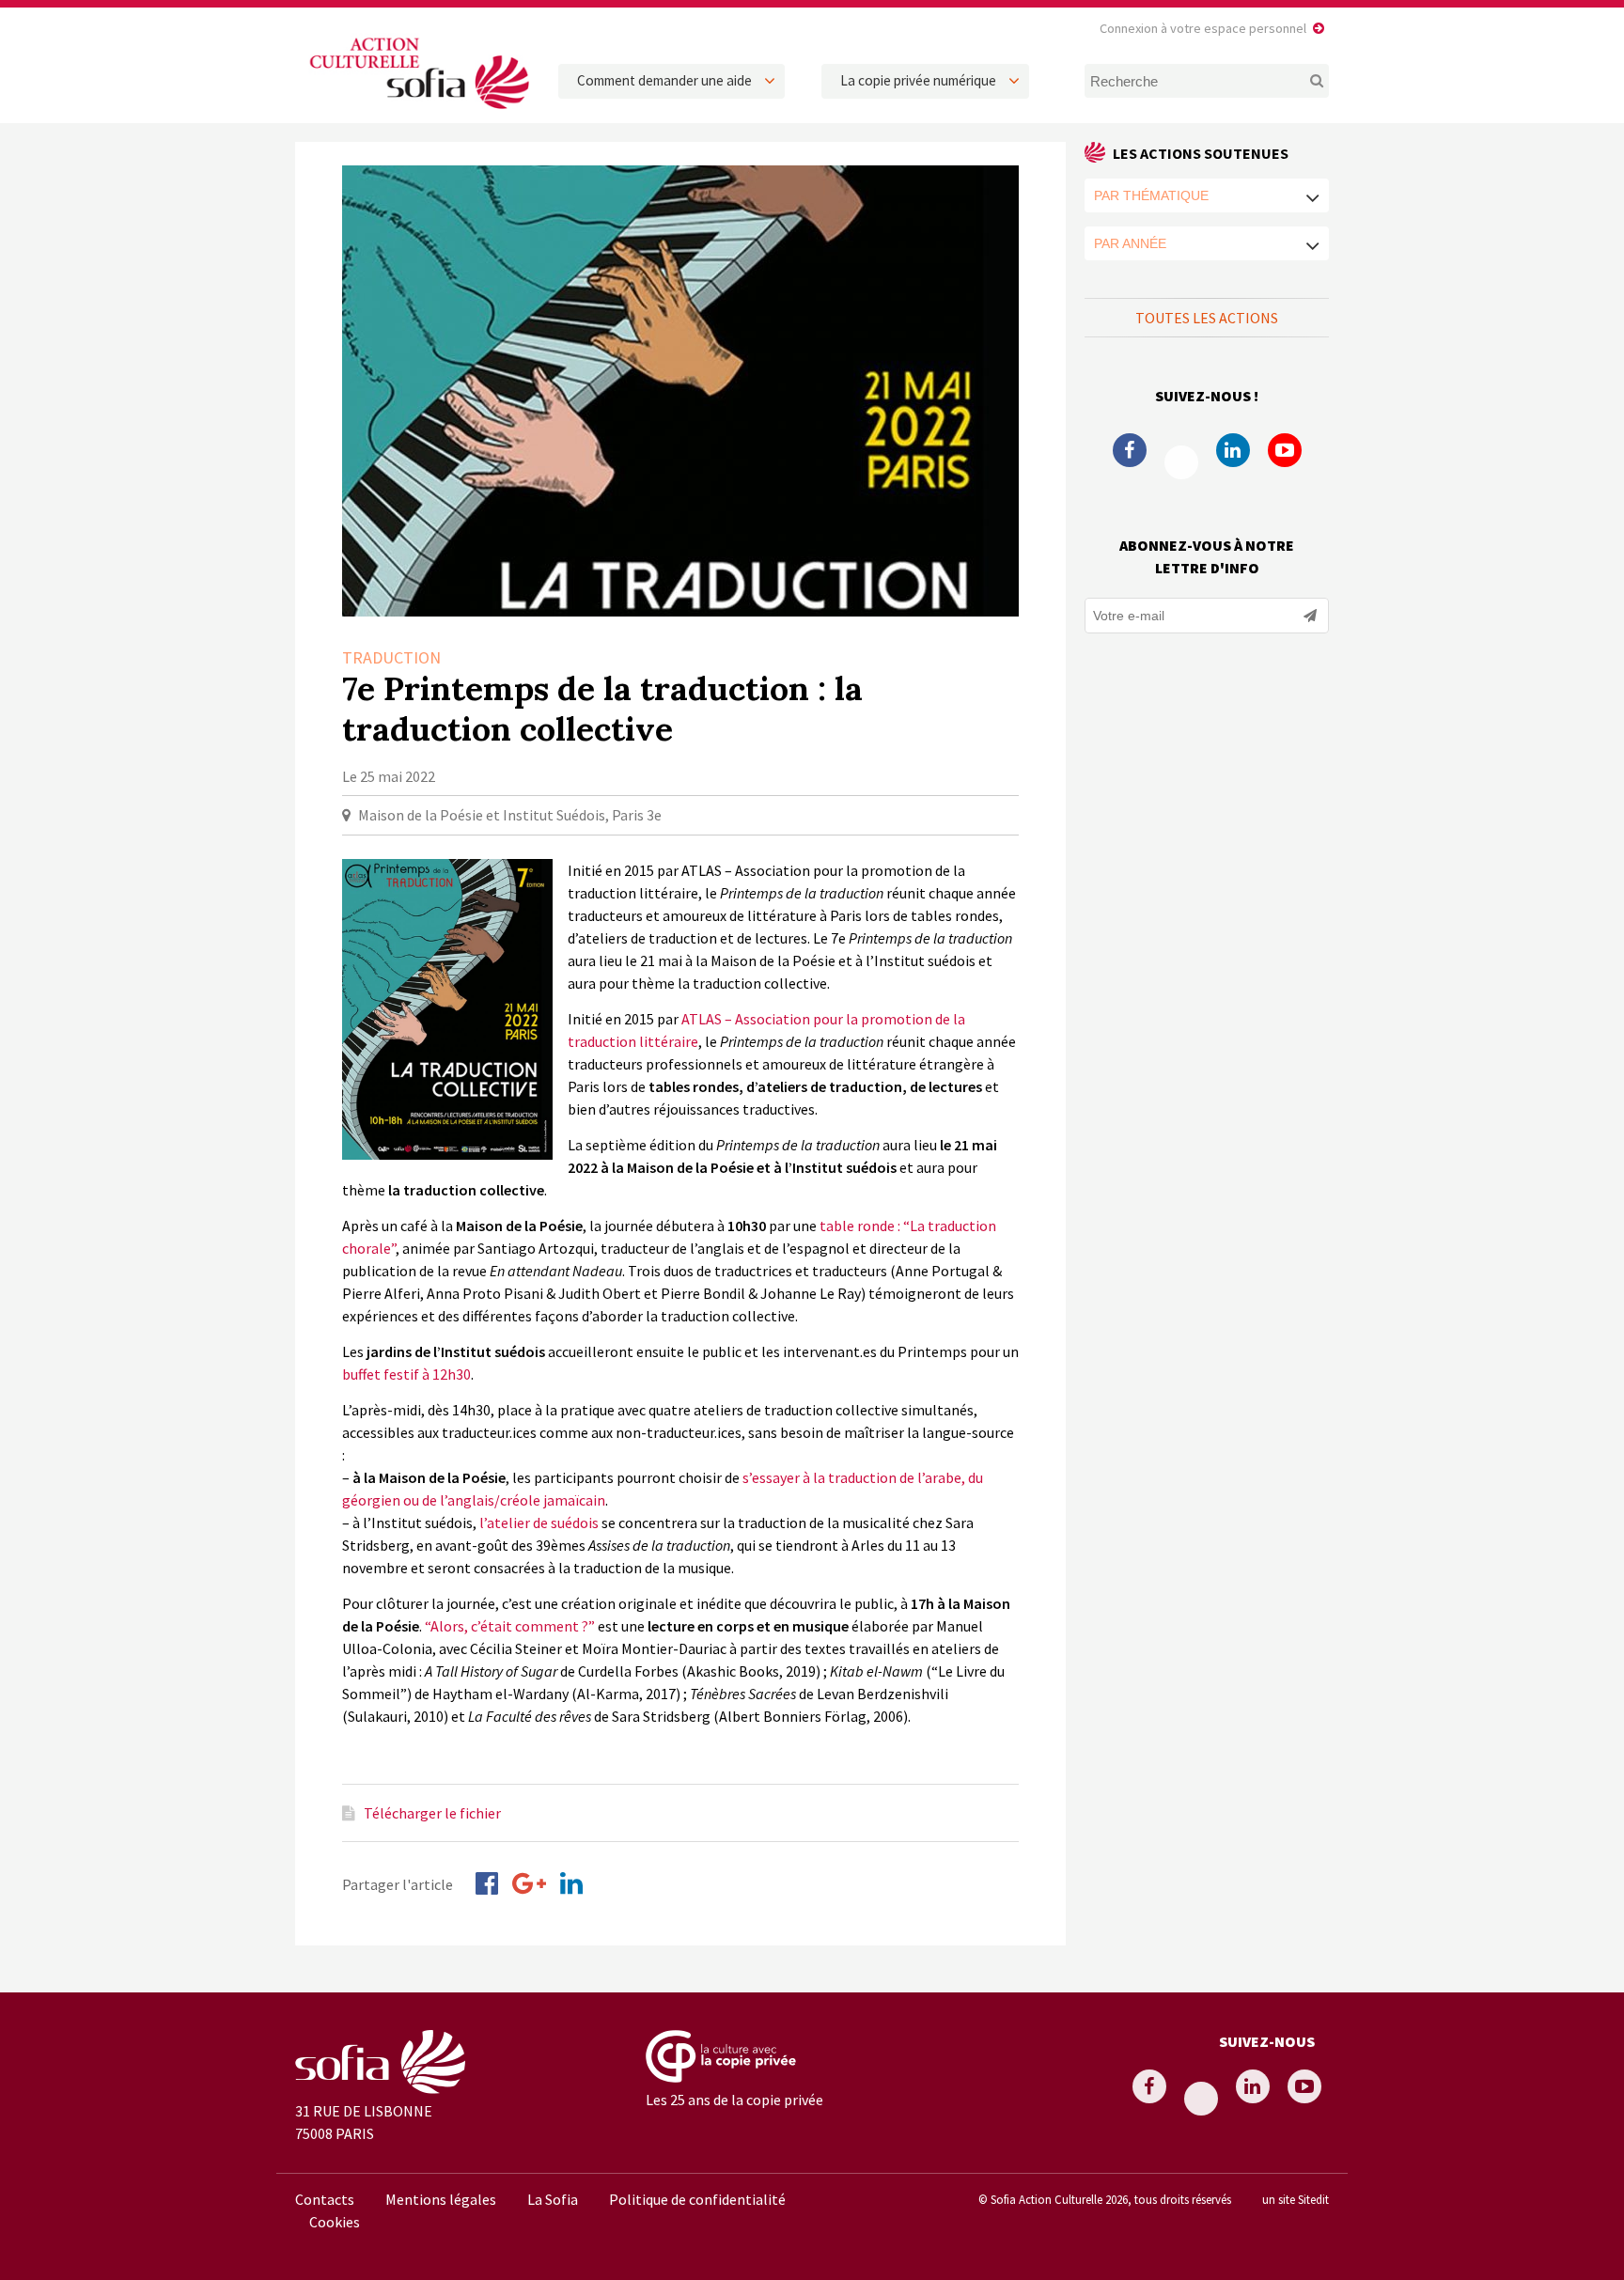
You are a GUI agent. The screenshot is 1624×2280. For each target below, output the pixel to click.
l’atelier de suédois (539, 1523)
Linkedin (1233, 450)
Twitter (1181, 462)
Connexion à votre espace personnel (1203, 28)
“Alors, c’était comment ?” (510, 1626)
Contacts (325, 2199)
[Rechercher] (1306, 81)
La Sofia (553, 2199)
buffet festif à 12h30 (406, 1374)
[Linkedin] (571, 1883)
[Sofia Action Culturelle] (417, 112)
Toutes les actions (1207, 318)
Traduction (391, 657)
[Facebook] (487, 1883)
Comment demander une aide (664, 80)
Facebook (1130, 450)
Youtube (1285, 450)
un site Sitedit (1296, 2199)
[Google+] (529, 1883)
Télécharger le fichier (432, 1813)
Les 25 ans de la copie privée (734, 2100)
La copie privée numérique (918, 80)
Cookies (335, 2222)
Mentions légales (441, 2199)
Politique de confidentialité (697, 2199)
